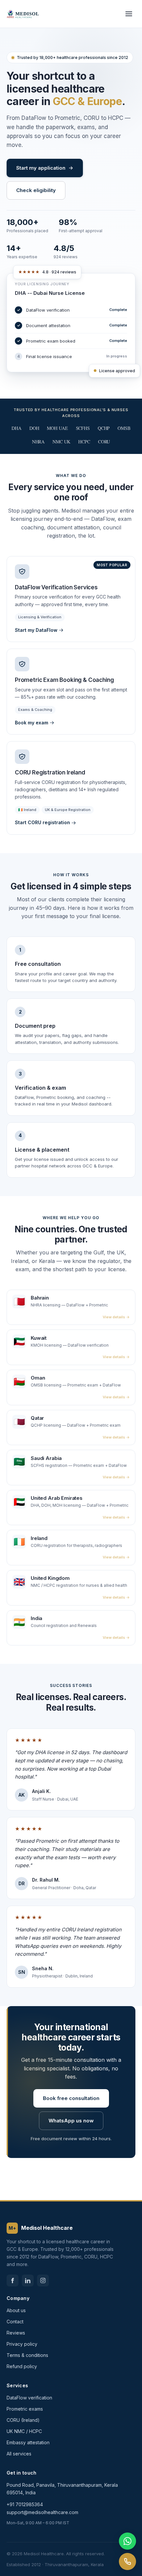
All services (19, 2454)
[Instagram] (43, 2281)
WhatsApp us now (71, 2121)
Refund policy (22, 2366)
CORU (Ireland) (23, 2420)
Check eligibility (36, 190)
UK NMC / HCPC (24, 2431)
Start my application (41, 168)
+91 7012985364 (25, 2504)
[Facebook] (13, 2281)
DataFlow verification (29, 2398)
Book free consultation (71, 2098)
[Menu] (129, 14)
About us (16, 2310)
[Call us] (127, 2562)
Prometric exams (25, 2409)
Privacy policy (22, 2344)
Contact (15, 2322)
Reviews (16, 2333)
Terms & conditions (27, 2355)
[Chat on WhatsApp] (127, 2541)
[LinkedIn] (28, 2281)
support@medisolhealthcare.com (42, 2512)
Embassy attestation (28, 2442)
